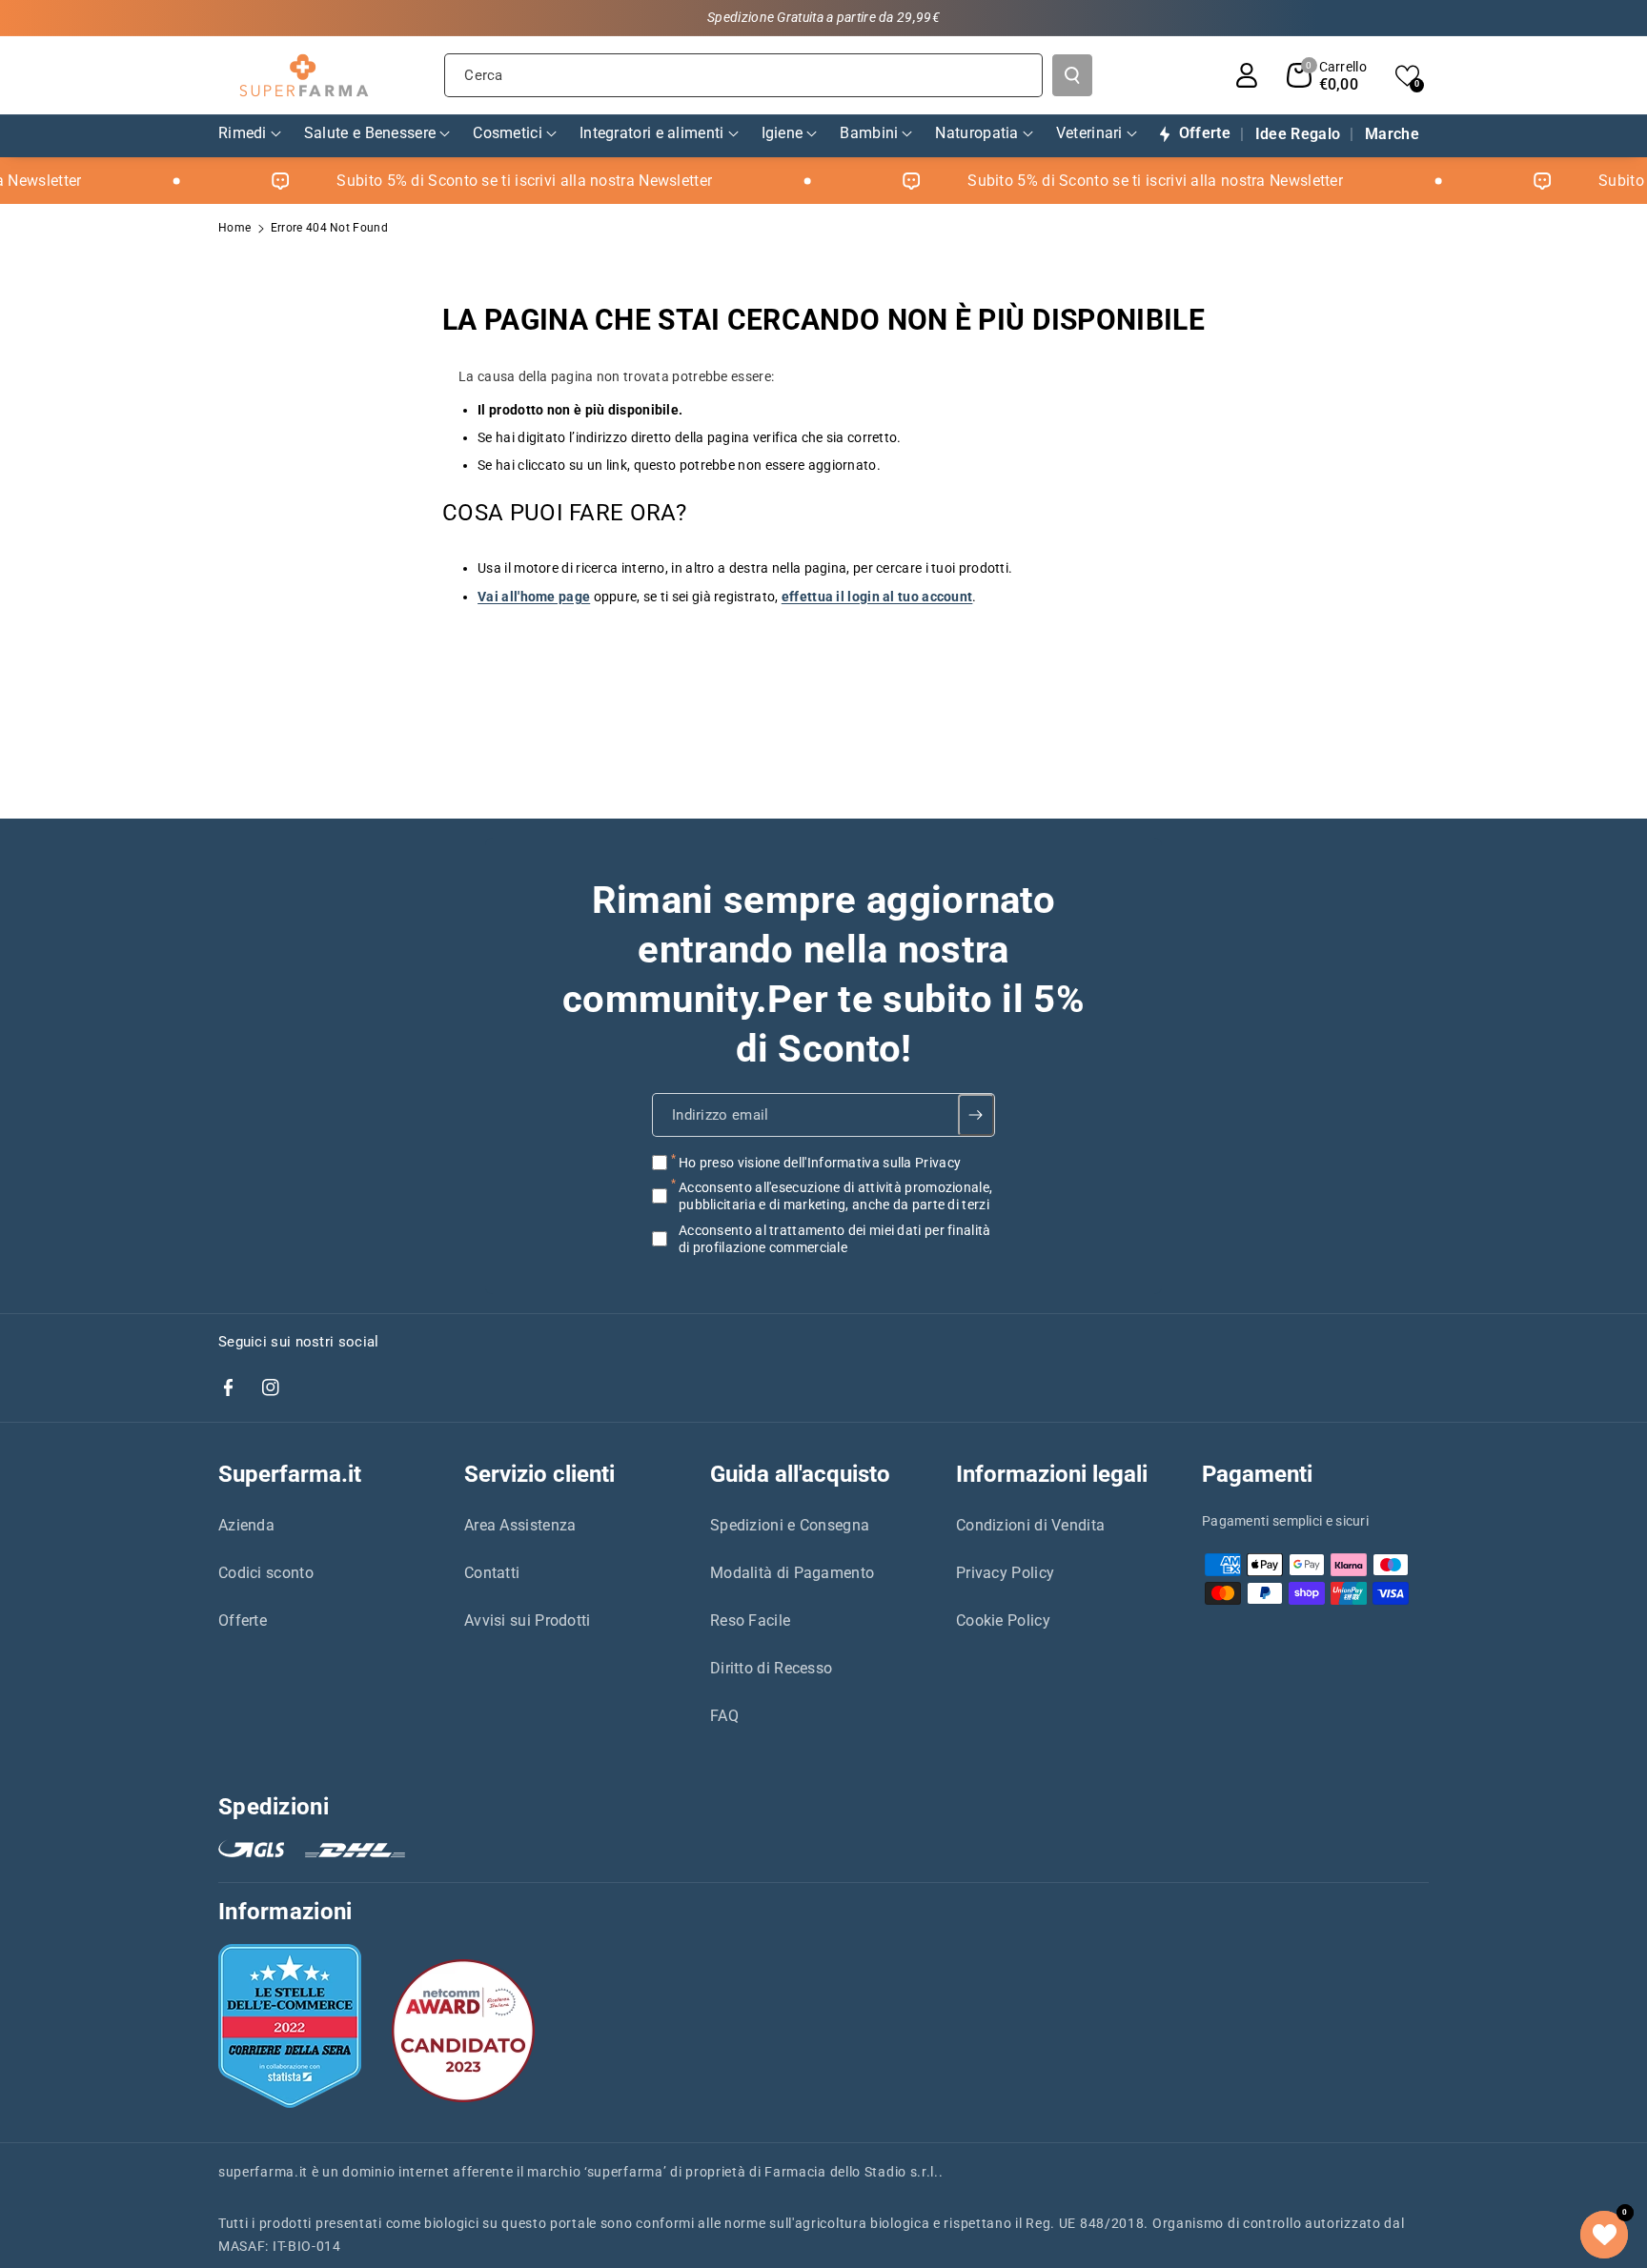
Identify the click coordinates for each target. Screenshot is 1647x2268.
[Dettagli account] (1247, 75)
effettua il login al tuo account (877, 597)
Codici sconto (266, 1573)
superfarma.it (263, 2172)
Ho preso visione (820, 1163)
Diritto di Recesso (771, 1668)
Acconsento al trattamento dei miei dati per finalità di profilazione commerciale (835, 1238)
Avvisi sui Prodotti (528, 1620)
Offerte (243, 1620)
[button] (1327, 75)
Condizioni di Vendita (1030, 1525)
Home (234, 228)
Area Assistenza (520, 1525)
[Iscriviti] (976, 1115)
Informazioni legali (1052, 1474)
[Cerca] (1072, 75)
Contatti (492, 1573)
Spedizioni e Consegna (790, 1525)
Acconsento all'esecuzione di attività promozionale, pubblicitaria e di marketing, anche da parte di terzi (835, 1196)
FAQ (724, 1716)
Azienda (246, 1525)
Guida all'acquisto (800, 1474)
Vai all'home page (534, 597)
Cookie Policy (1003, 1620)
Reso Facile (750, 1620)
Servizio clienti (539, 1474)
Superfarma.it (290, 1474)
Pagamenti (1257, 1474)
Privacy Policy (1005, 1573)
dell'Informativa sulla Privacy (872, 1163)
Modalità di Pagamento (792, 1573)
